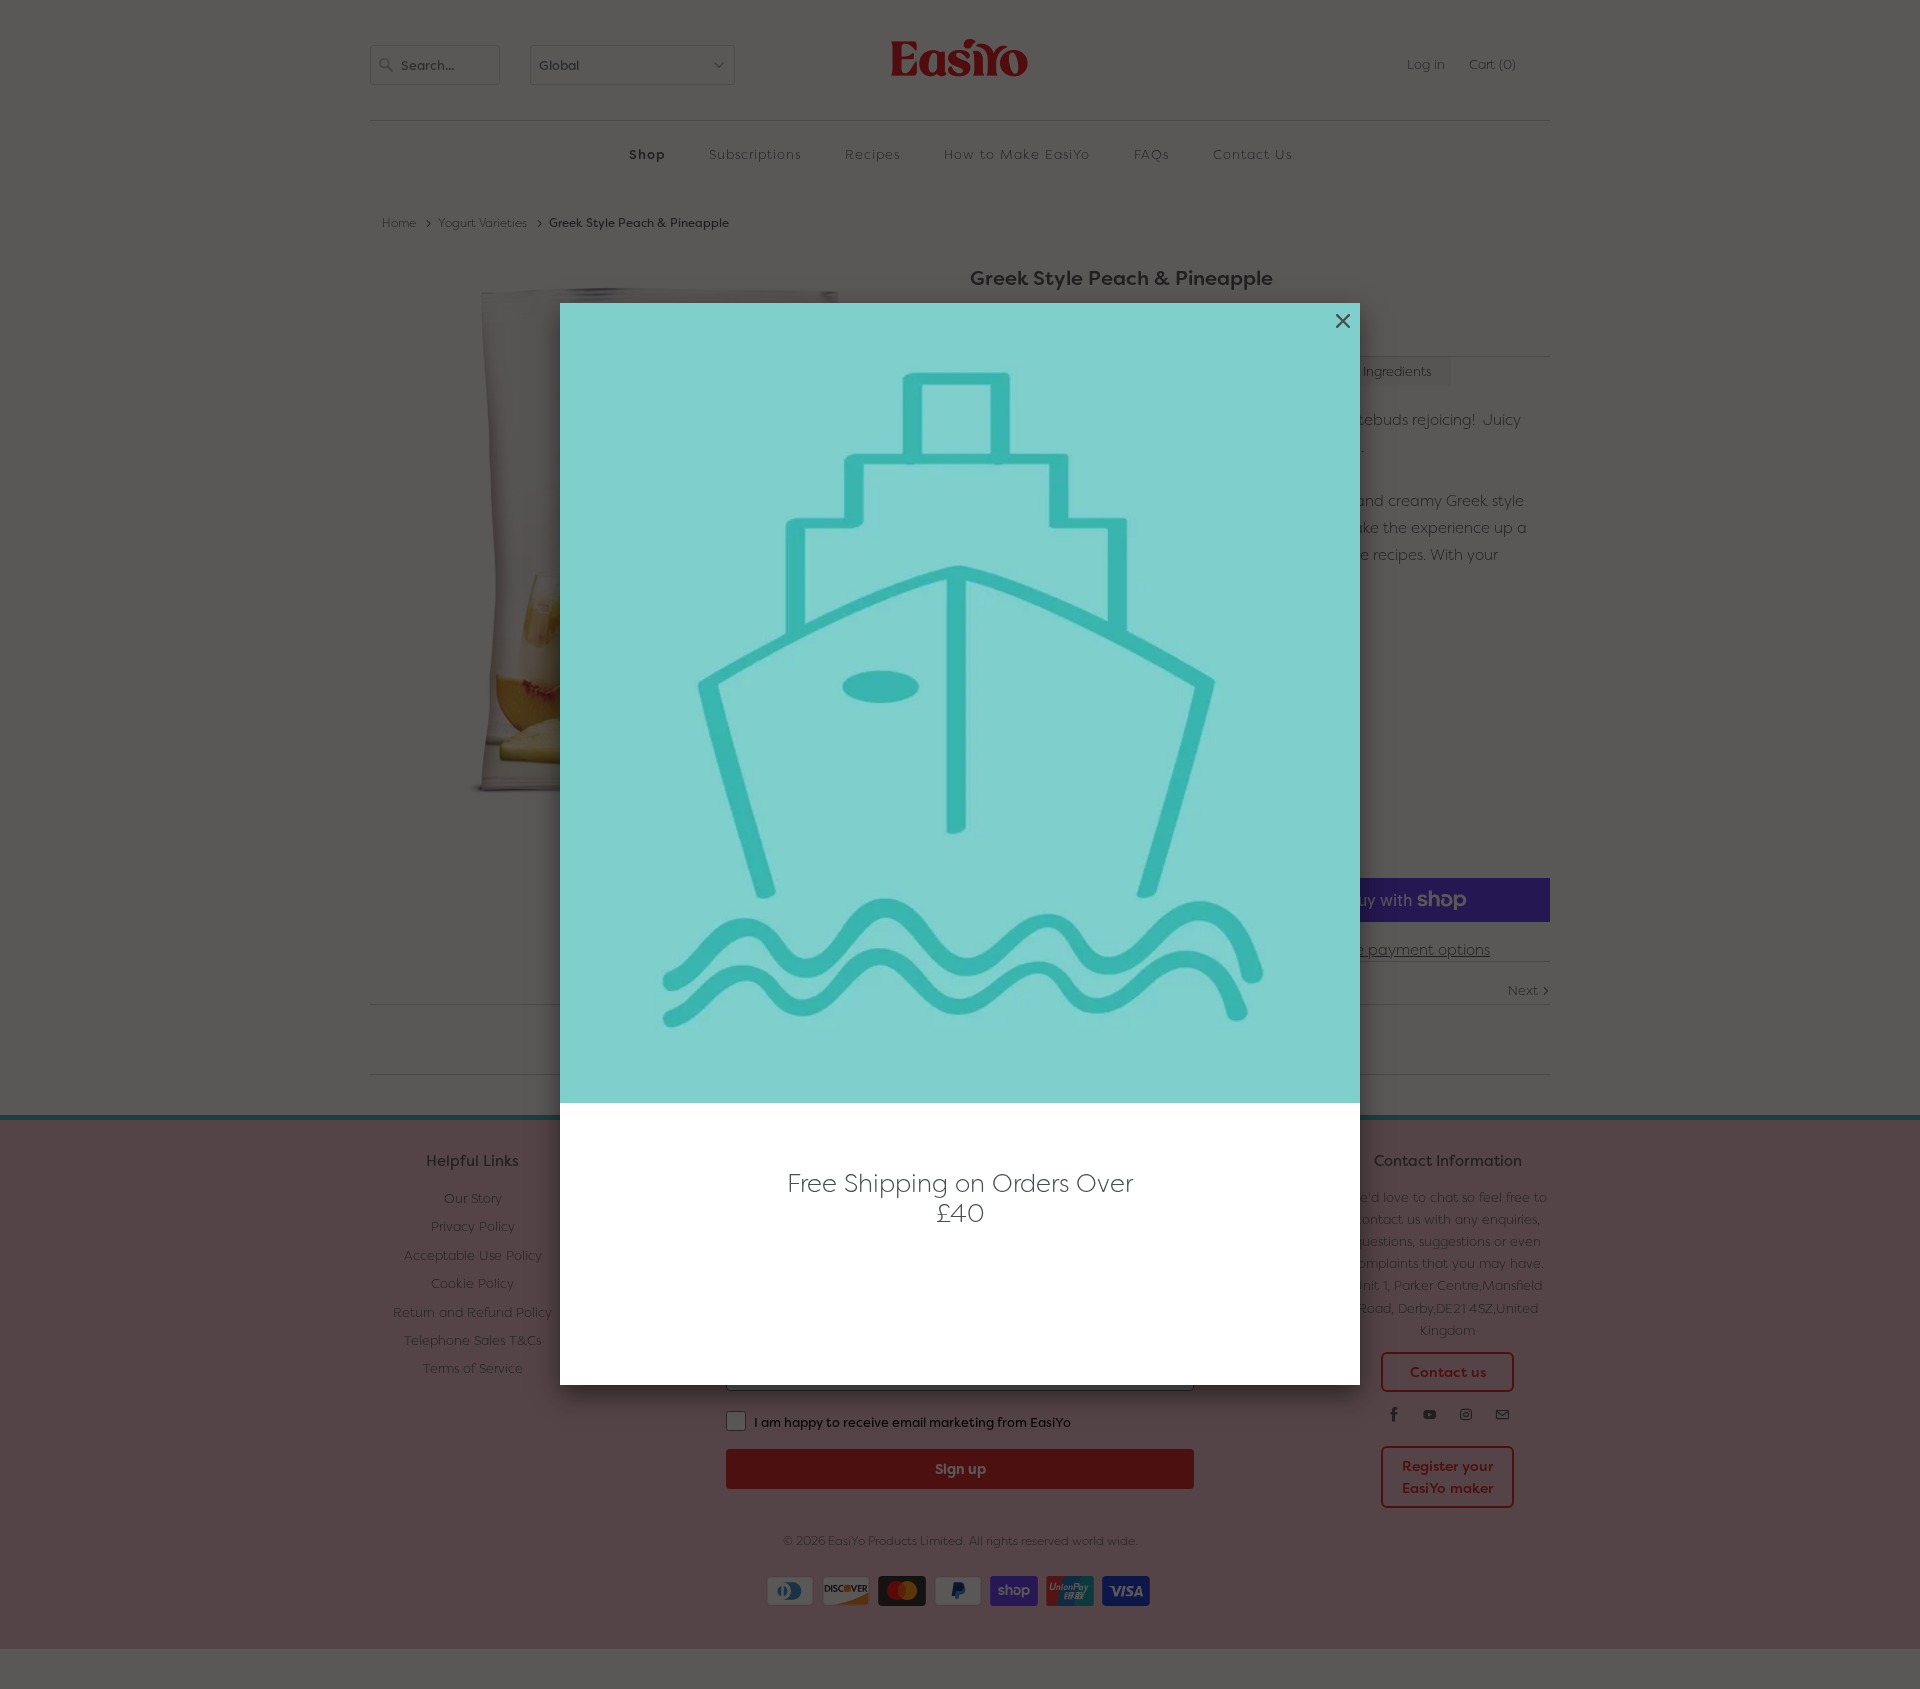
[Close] (1343, 321)
